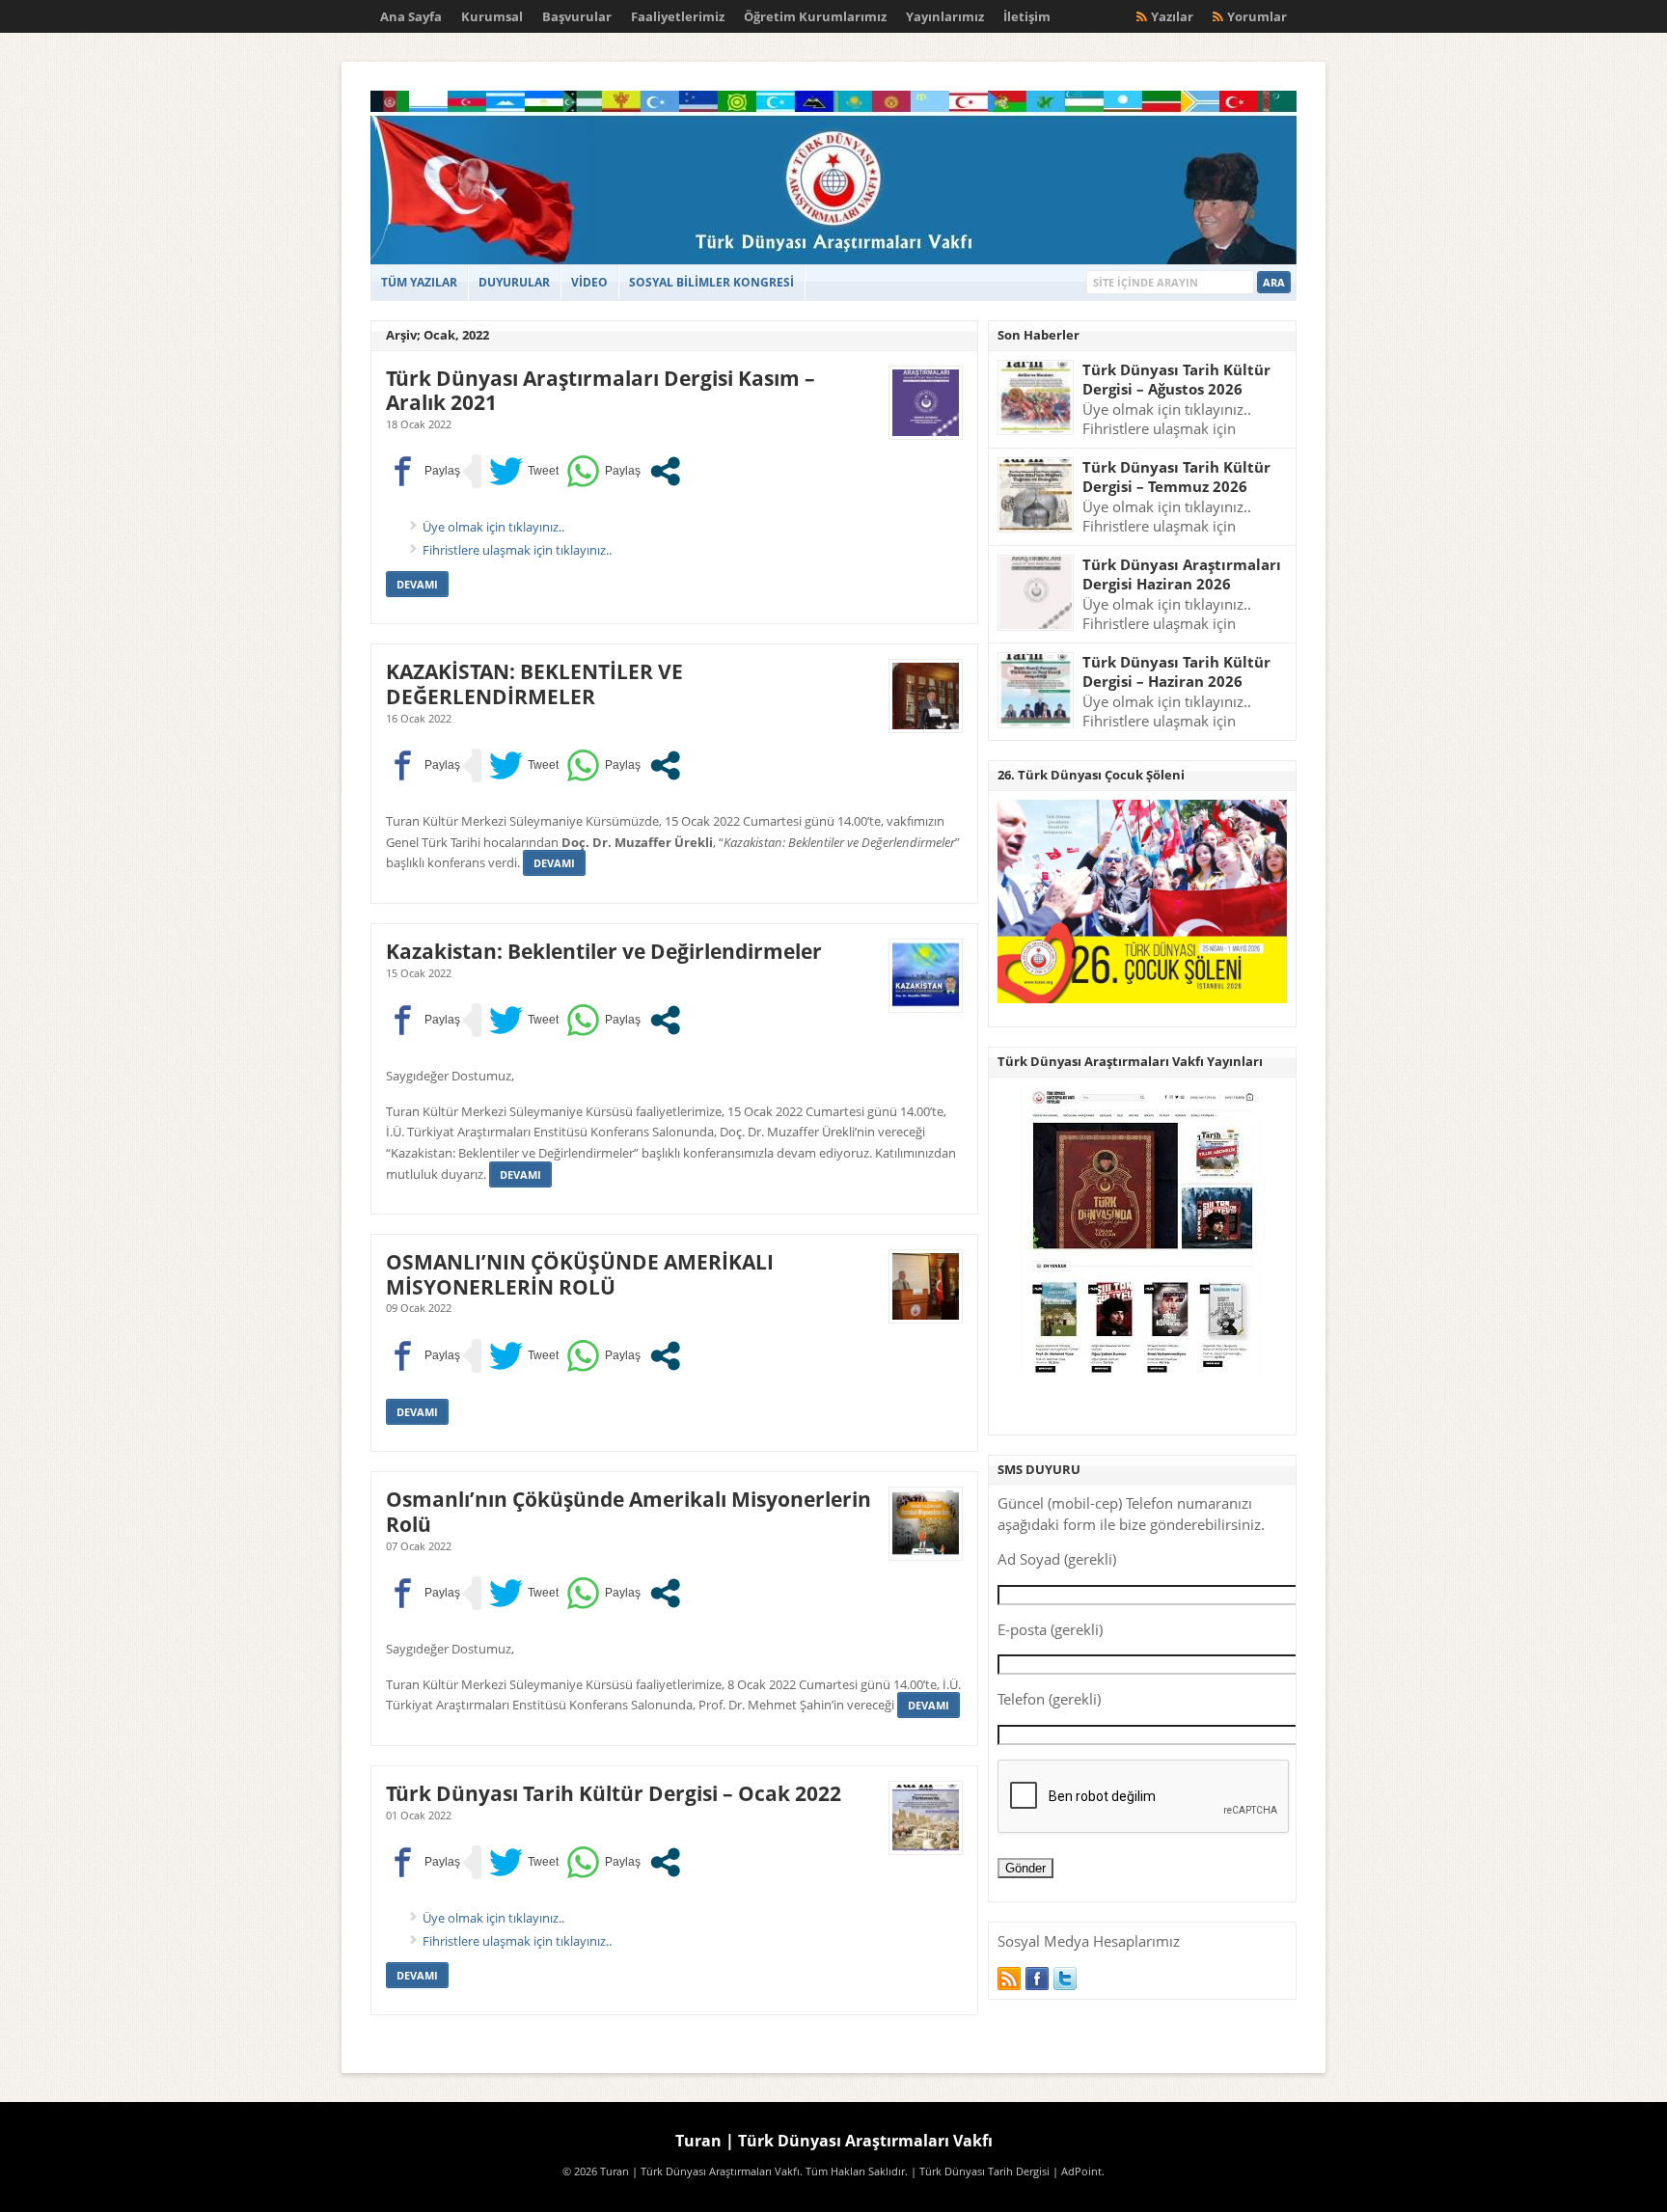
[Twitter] (1065, 1979)
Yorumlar (1257, 16)
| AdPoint (1077, 2171)
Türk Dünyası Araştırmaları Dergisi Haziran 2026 (1182, 574)
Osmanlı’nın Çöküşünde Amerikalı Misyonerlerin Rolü (629, 1511)
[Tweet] (524, 471)
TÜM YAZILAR (419, 282)
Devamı (417, 584)
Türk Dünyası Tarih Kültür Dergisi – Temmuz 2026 (1176, 477)
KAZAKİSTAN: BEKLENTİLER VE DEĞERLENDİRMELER (534, 683)
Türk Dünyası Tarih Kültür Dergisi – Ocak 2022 (614, 1793)
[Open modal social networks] (665, 471)
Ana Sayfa (411, 16)
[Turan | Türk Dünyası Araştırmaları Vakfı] (833, 260)
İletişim (1027, 16)
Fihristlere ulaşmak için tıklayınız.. (517, 550)
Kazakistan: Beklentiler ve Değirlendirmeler (604, 951)
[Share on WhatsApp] (603, 471)
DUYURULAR (514, 282)
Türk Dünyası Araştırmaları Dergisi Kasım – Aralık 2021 (601, 390)
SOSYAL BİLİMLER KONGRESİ (711, 282)
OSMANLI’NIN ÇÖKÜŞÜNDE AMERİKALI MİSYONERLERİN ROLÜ (580, 1274)
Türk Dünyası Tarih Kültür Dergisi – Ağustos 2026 (1176, 380)
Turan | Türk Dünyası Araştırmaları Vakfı (834, 2141)
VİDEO (589, 282)
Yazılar (1172, 16)
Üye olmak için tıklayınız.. (493, 527)
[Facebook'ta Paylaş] (423, 471)
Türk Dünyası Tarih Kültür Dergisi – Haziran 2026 (1176, 672)
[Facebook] (1037, 1979)
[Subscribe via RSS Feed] (1009, 1979)
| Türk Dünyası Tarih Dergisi (980, 2171)
